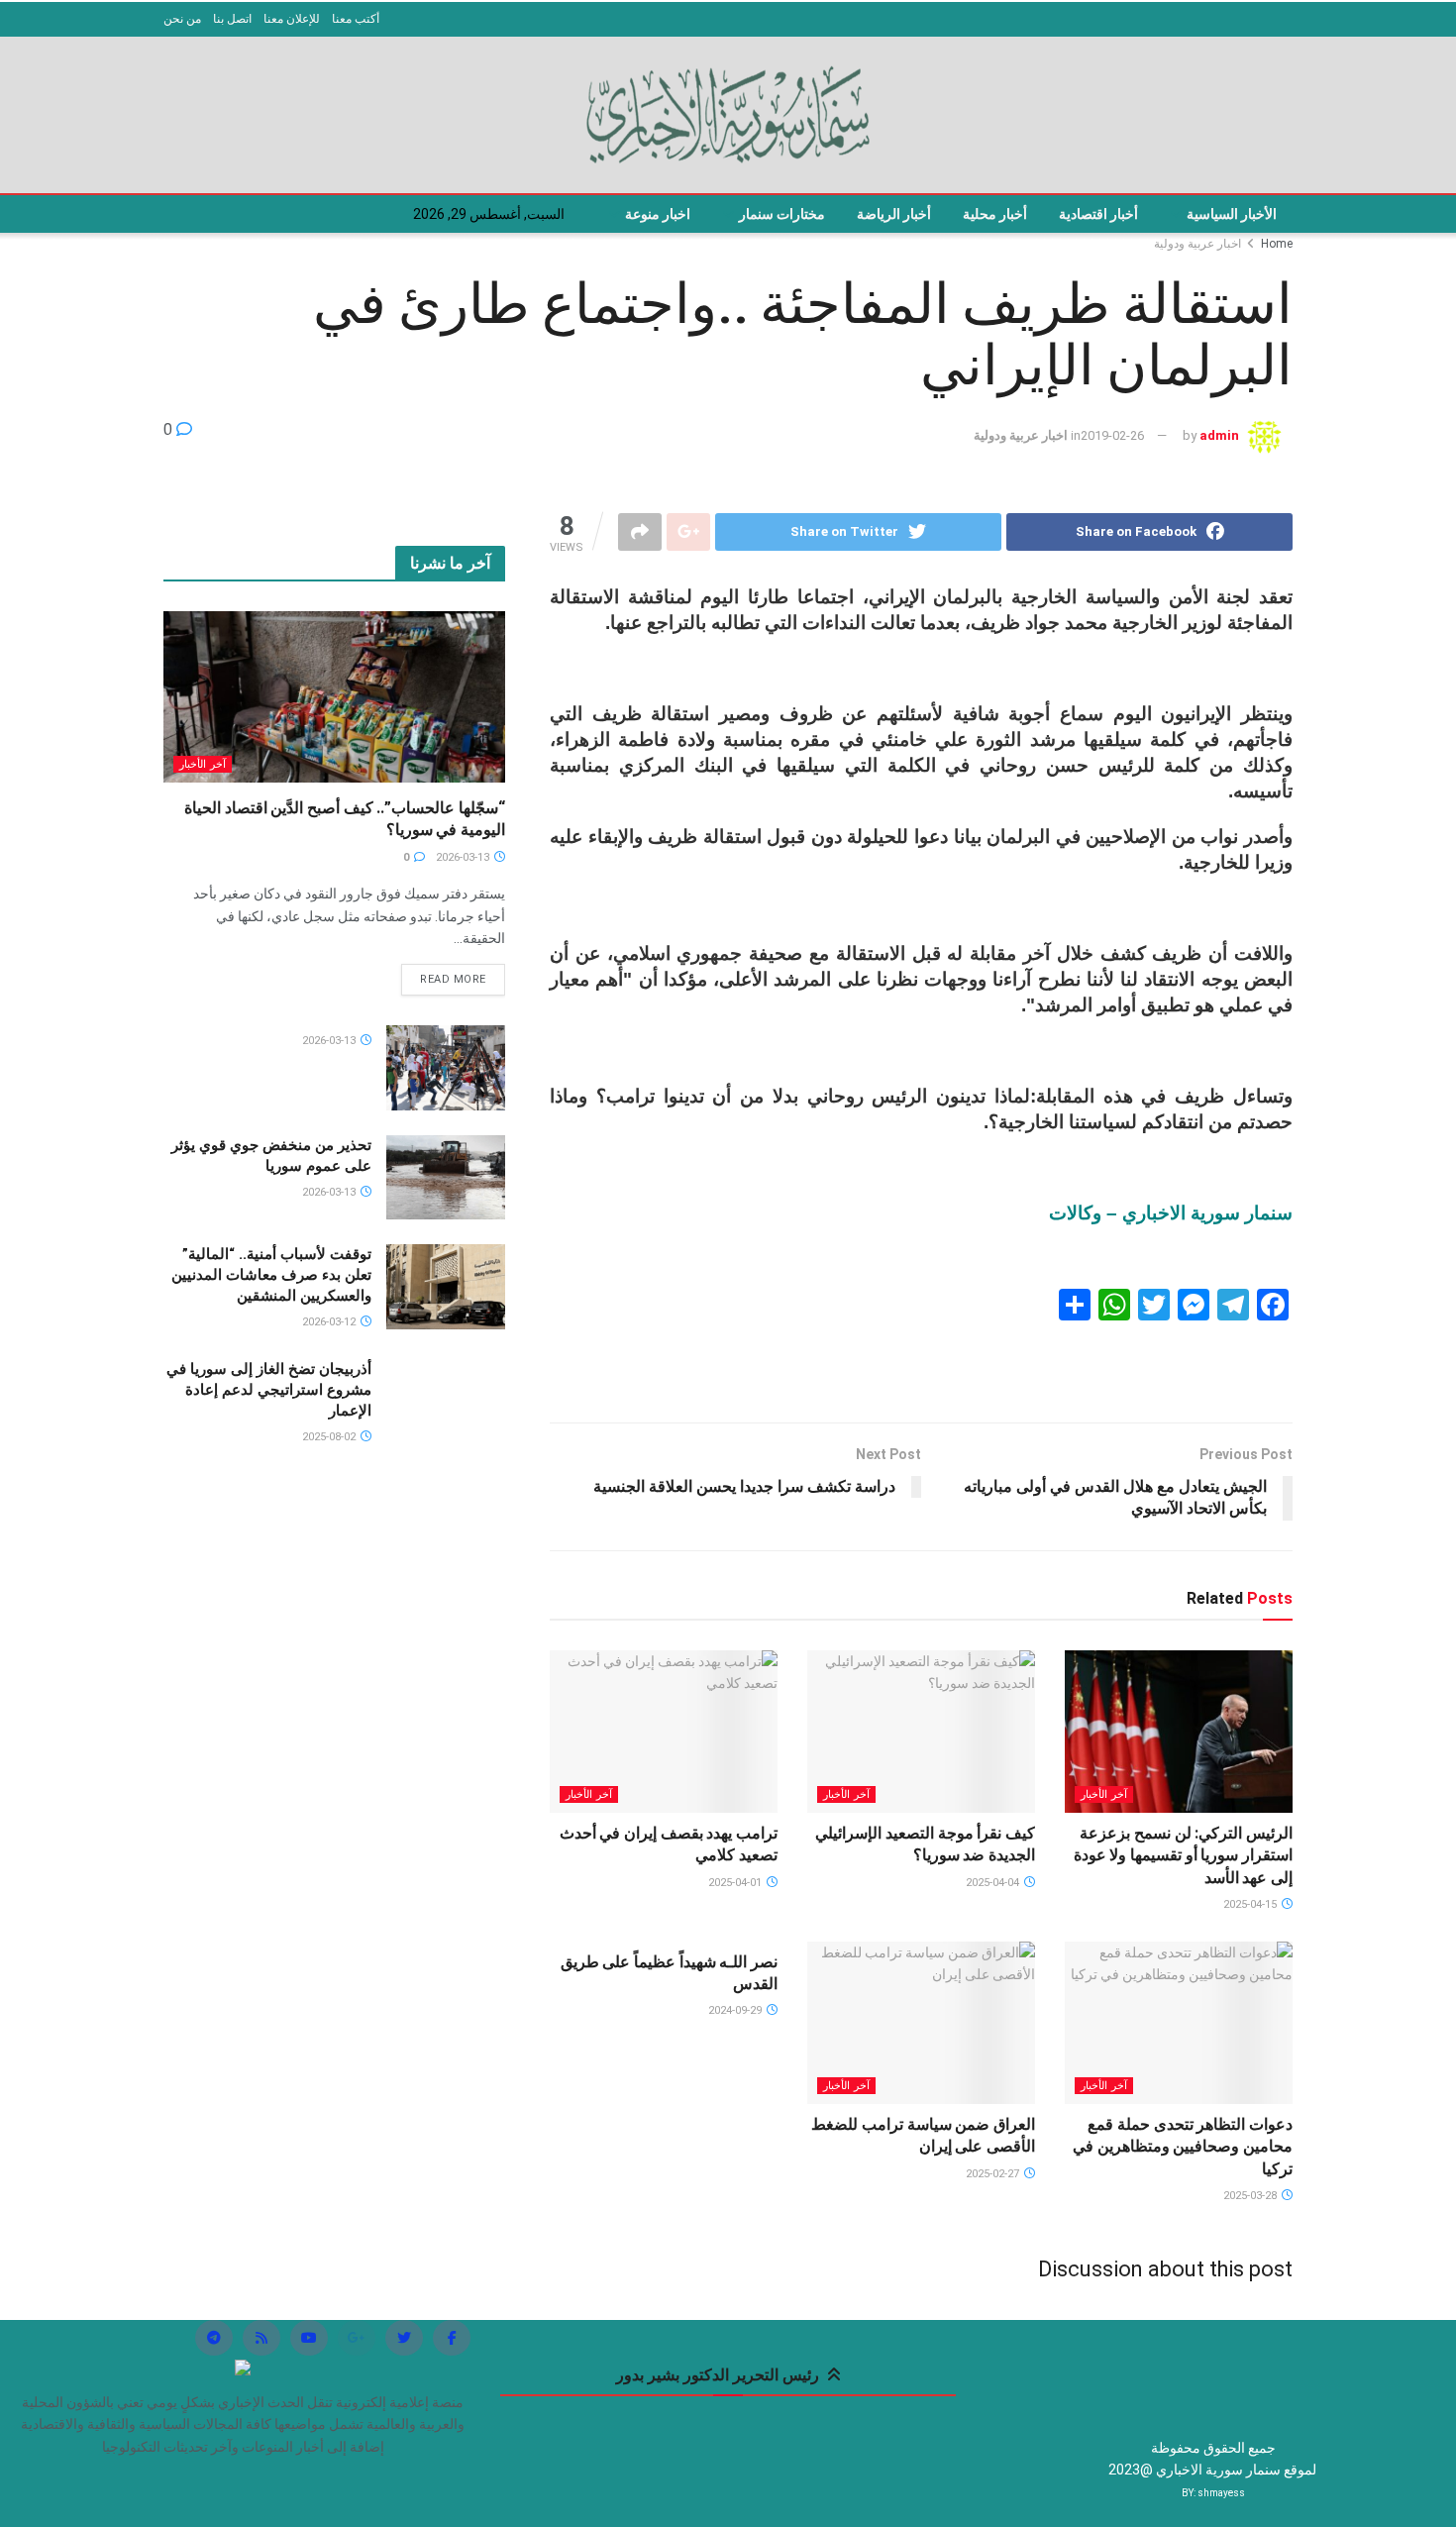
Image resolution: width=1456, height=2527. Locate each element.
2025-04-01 (736, 1883)
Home (1277, 244)
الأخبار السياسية (1232, 214)
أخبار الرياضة (894, 214)
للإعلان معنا (292, 19)
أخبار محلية (995, 214)
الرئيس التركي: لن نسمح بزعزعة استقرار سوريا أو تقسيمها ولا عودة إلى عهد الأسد (1183, 1855)
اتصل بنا (232, 19)
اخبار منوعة (658, 214)
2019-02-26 (1112, 435)
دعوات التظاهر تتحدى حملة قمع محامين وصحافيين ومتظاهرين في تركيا (1183, 2147)
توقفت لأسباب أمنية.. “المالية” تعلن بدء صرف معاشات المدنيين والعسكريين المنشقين (271, 1275)
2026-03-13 (464, 857)
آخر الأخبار (1104, 1794)
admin (1219, 435)
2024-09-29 (736, 2010)
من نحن (182, 19)
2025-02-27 (994, 2174)
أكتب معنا (356, 19)
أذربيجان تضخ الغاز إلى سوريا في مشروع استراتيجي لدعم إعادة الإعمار (269, 1390)
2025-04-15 (1251, 1904)
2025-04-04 (994, 1883)
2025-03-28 (1251, 2196)
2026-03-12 (330, 1322)
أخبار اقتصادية (1098, 214)
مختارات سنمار (782, 214)
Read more (453, 979)
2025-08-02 (330, 1437)
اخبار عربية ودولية (1197, 244)
